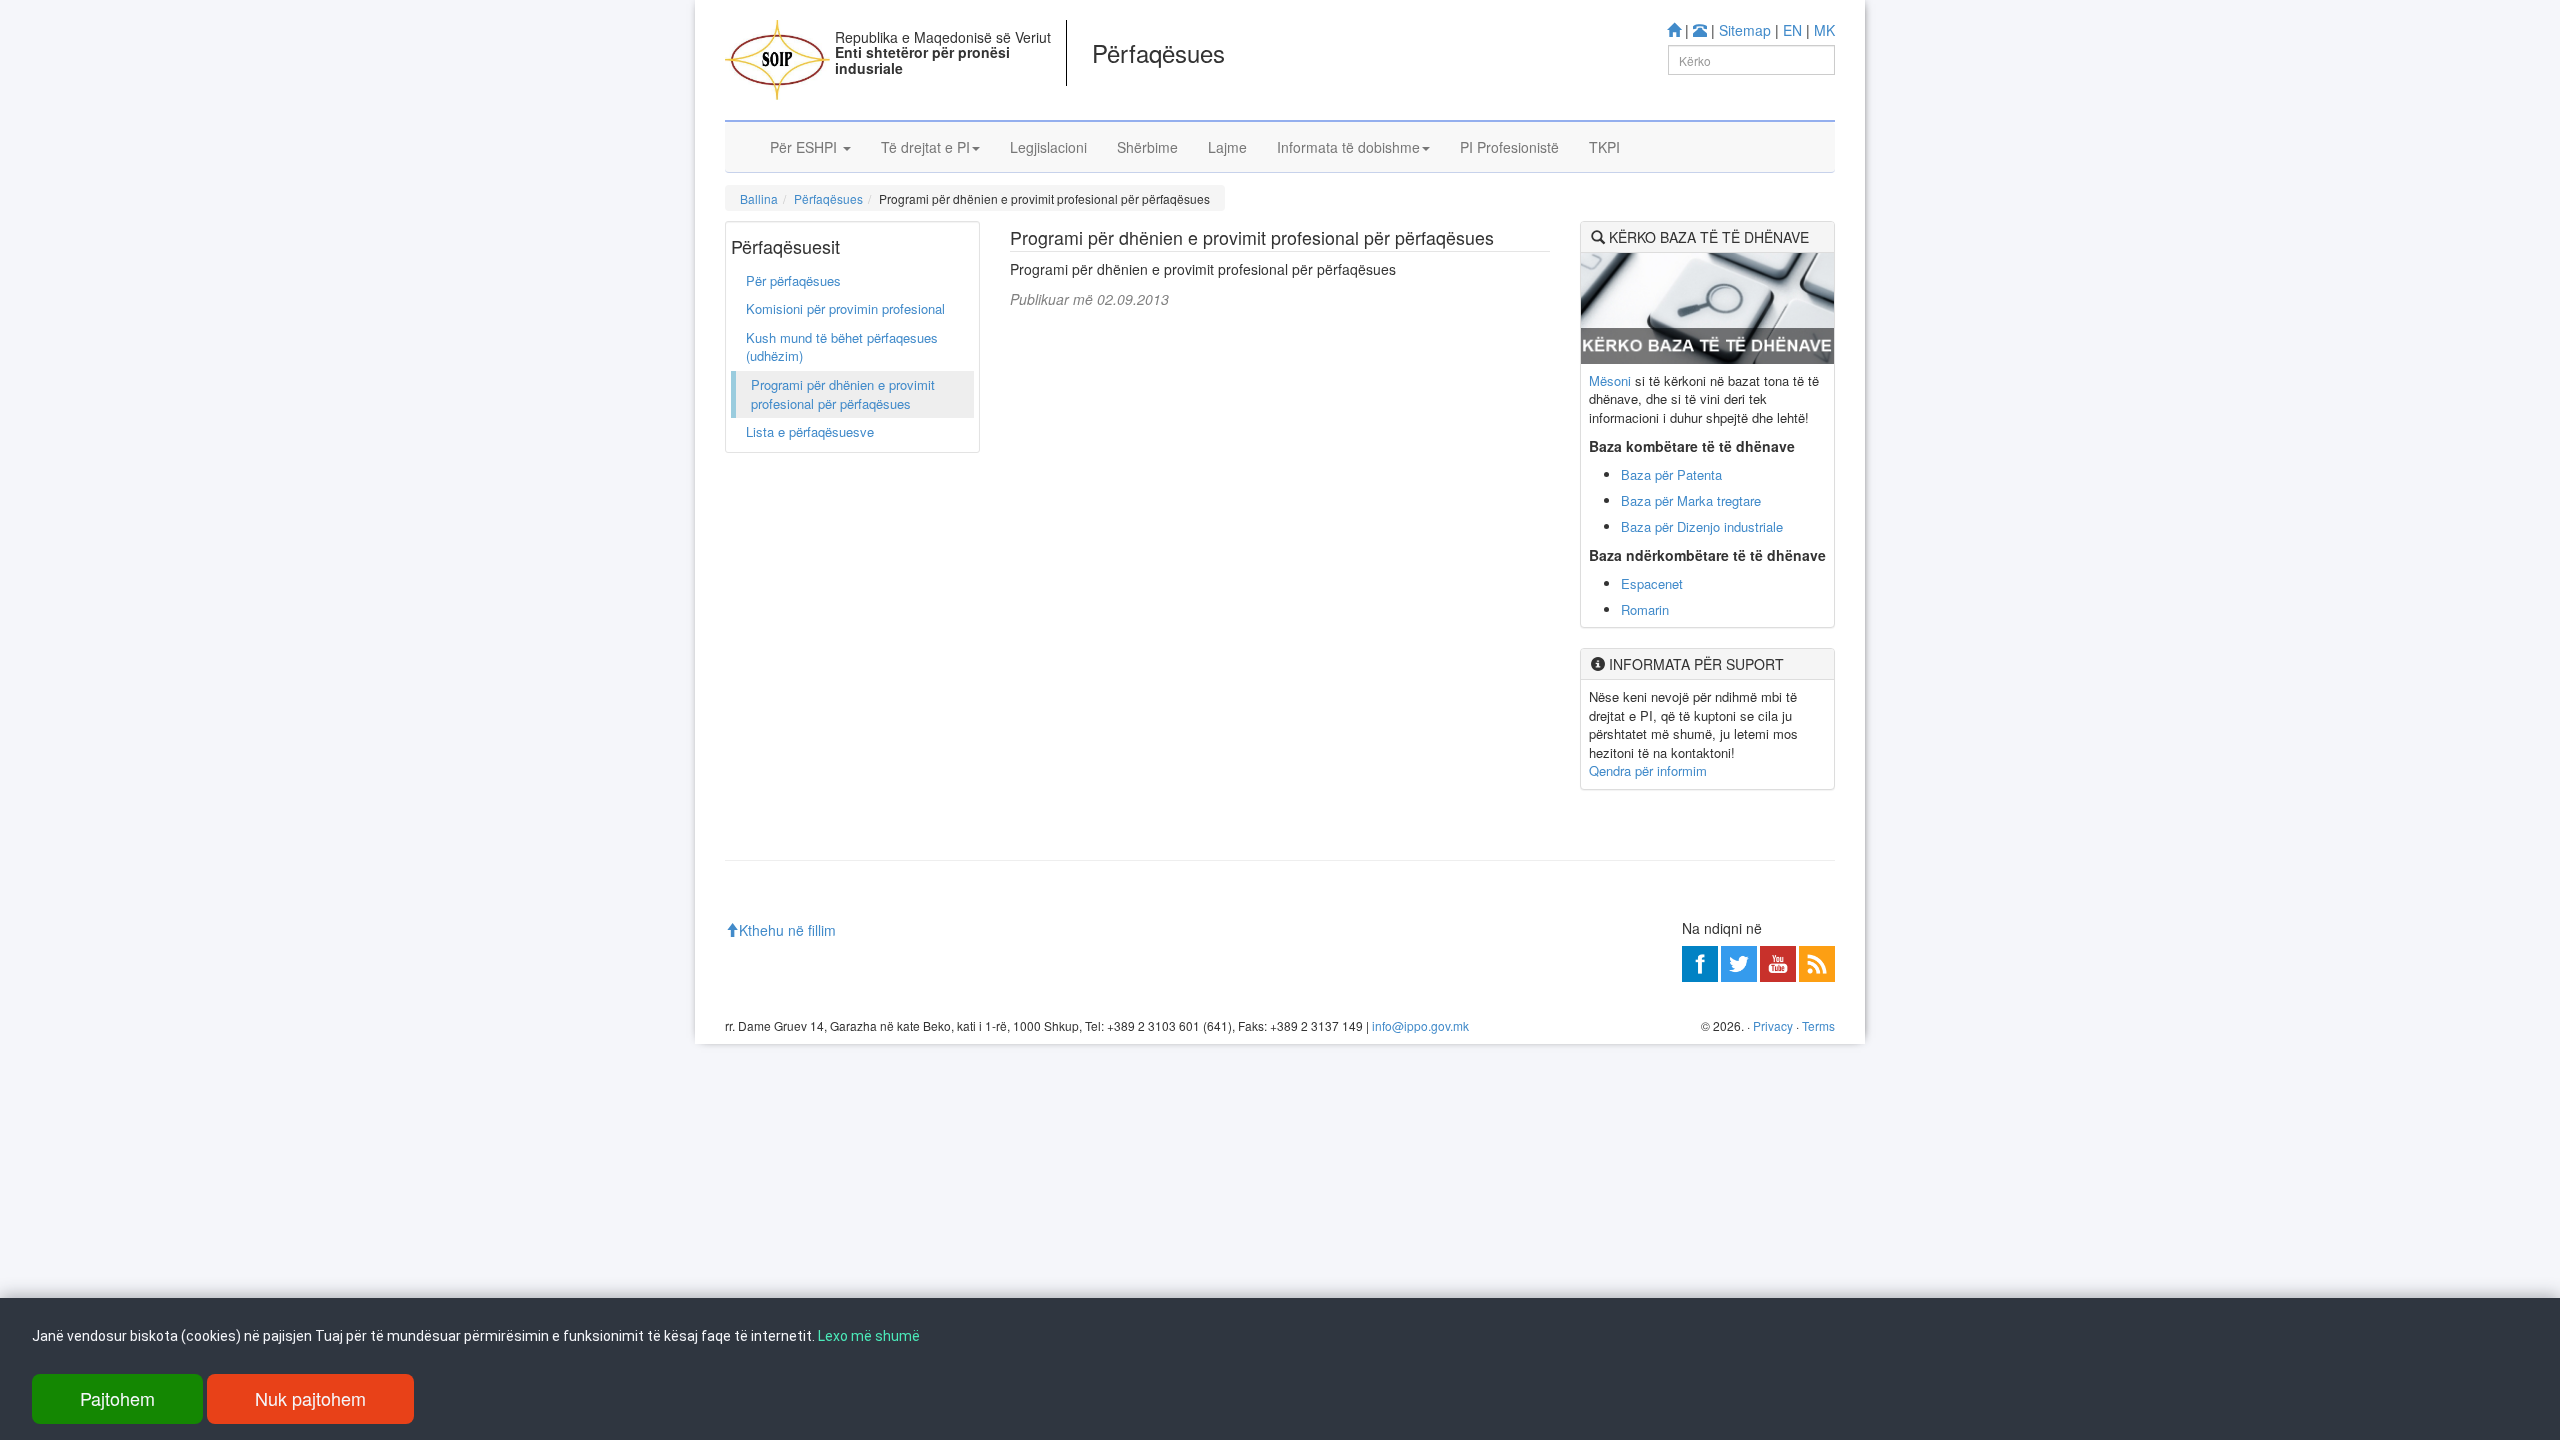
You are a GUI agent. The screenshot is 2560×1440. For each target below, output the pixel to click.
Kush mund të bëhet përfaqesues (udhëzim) (842, 347)
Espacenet (1652, 583)
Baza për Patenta (1671, 474)
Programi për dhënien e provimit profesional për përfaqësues (843, 394)
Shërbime (1147, 147)
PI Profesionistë (1509, 147)
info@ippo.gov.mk (1420, 1025)
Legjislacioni (1048, 147)
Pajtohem (117, 1398)
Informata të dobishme (1348, 147)
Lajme (1227, 147)
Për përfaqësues (793, 280)
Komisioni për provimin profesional (845, 308)
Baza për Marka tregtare (1691, 500)
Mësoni (1610, 380)
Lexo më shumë (869, 1336)
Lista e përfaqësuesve (810, 431)
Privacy (1773, 1025)
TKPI (1604, 147)
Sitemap (1745, 30)
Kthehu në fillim (787, 930)
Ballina (759, 198)
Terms (1818, 1025)
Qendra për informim (1648, 770)
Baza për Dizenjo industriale (1702, 526)
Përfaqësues (828, 198)
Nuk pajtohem (310, 1398)
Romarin (1645, 609)
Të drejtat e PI (925, 147)
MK (1824, 30)
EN (1792, 30)
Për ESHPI (805, 147)
